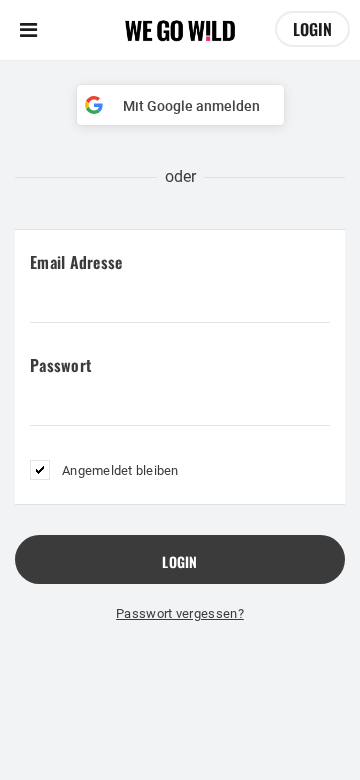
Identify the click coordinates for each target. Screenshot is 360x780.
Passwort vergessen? (180, 613)
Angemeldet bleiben (120, 470)
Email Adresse (76, 262)
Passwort (61, 365)
